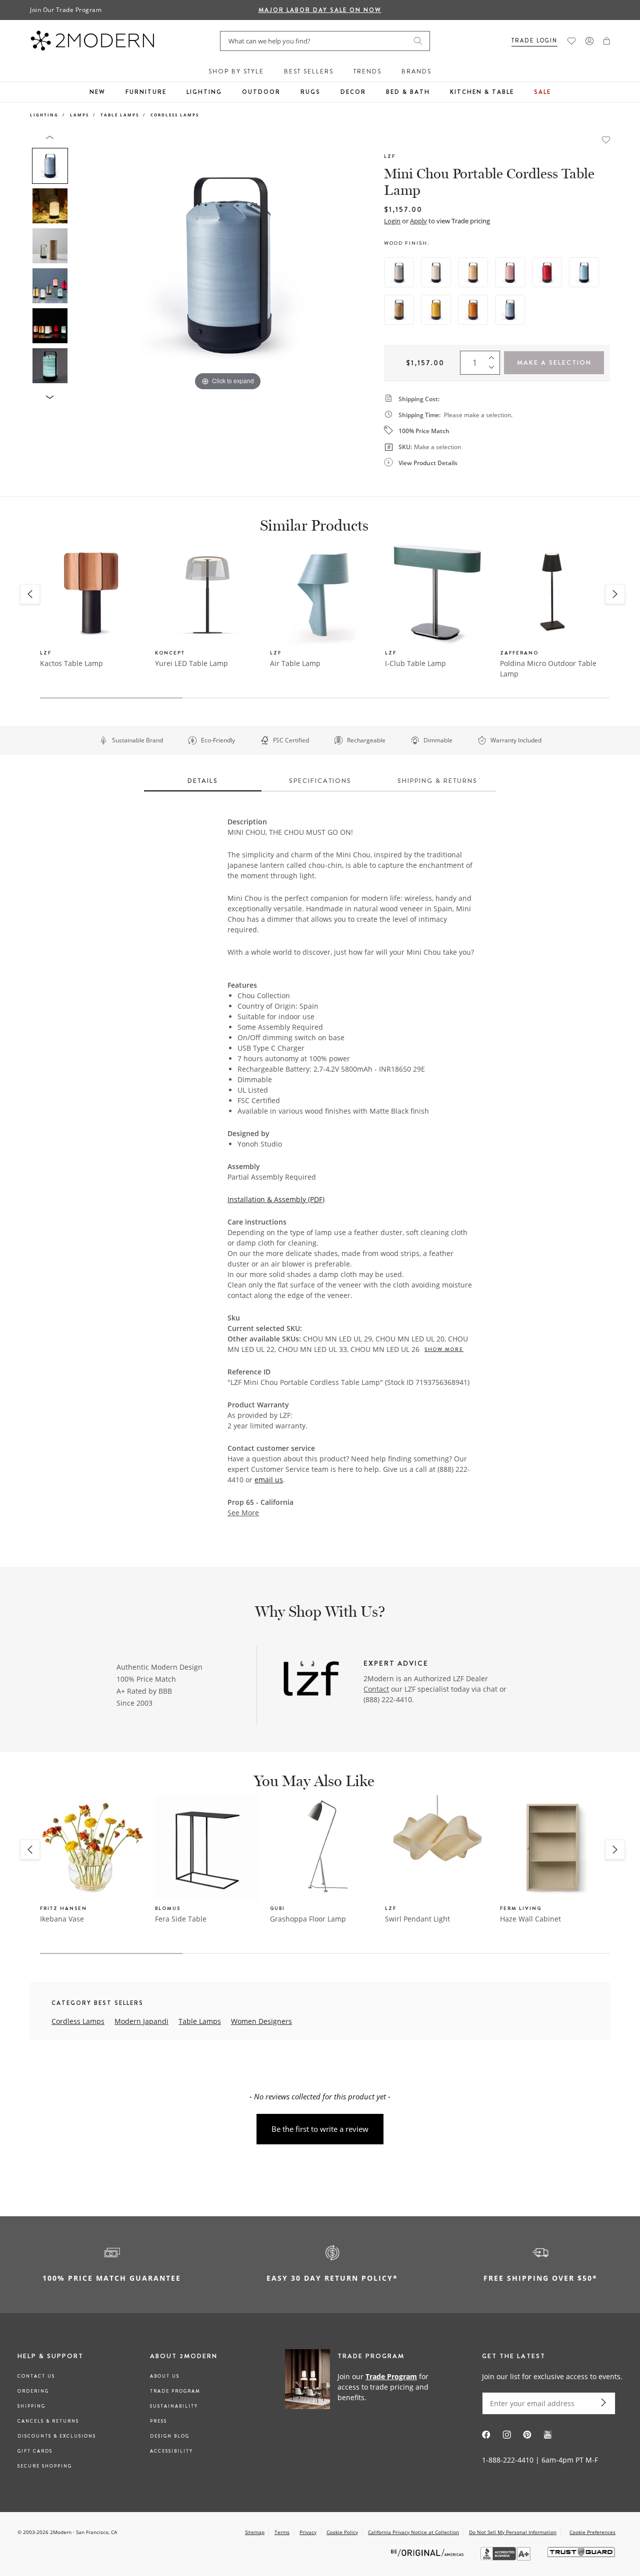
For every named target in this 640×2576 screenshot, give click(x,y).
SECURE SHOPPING (45, 2466)
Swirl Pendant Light (417, 1919)
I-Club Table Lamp (415, 663)
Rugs (310, 92)
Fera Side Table (181, 1919)
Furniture (146, 92)
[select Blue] (510, 310)
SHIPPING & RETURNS (437, 781)
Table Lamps (120, 115)
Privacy (308, 2532)
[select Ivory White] (436, 272)
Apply (418, 221)
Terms (282, 2532)
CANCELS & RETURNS (48, 2421)
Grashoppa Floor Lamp (308, 1919)
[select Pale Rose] (510, 272)
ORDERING (33, 2391)
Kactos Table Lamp (71, 663)
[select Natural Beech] (473, 272)
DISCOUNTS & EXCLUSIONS (57, 2436)
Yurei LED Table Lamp (191, 663)
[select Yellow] (436, 310)
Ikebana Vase (62, 1919)
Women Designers (261, 2021)
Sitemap (255, 2532)
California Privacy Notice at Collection (413, 2532)
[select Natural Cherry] (399, 310)
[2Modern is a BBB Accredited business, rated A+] (506, 2558)
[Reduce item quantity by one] (494, 370)
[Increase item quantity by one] (494, 356)
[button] (607, 41)
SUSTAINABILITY (174, 2406)
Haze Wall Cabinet (530, 1919)
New (97, 92)
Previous (84, 264)
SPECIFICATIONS (320, 781)
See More (243, 1513)
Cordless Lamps (175, 115)
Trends (367, 71)
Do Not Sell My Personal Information (513, 2532)
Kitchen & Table (482, 92)
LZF (390, 156)
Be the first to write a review (320, 2129)
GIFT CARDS (35, 2451)
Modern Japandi (141, 2021)
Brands (416, 71)
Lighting (204, 92)
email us (269, 1480)
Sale (542, 92)
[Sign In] (589, 41)
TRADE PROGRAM (175, 2391)
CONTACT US (36, 2376)
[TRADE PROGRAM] (362, 2386)
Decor (353, 92)
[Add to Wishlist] (606, 139)
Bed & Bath (408, 92)
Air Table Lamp (295, 663)
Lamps (79, 115)
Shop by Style (236, 71)
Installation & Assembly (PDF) (276, 1199)
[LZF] (311, 1680)
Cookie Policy (342, 2532)
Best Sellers (309, 71)
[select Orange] (473, 310)
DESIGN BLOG (170, 2436)
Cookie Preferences (592, 2532)
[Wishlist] (571, 41)
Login (392, 221)
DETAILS (203, 781)
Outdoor (261, 92)
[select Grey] (399, 272)
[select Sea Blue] (584, 272)
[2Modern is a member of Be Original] (428, 2552)
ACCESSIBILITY (171, 2451)
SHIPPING (31, 2406)
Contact (376, 1689)
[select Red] (547, 272)
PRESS (158, 2421)
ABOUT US (165, 2376)
